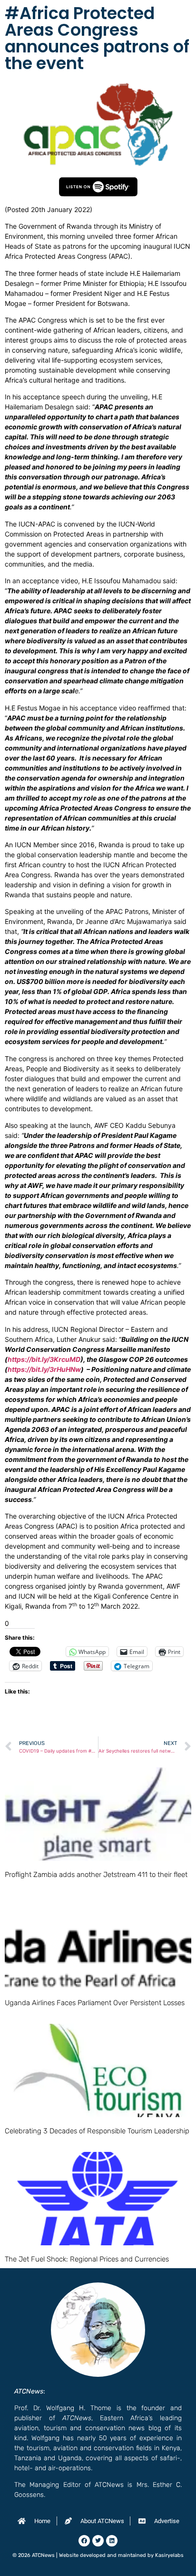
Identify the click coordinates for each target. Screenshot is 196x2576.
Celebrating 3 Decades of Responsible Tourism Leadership (97, 2131)
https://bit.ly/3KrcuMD (44, 1359)
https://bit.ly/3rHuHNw (44, 1369)
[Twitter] (98, 2541)
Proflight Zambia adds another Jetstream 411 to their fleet (96, 1875)
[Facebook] (84, 2541)
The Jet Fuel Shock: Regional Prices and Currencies (87, 2259)
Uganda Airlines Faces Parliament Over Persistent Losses (95, 2003)
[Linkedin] (112, 2541)
